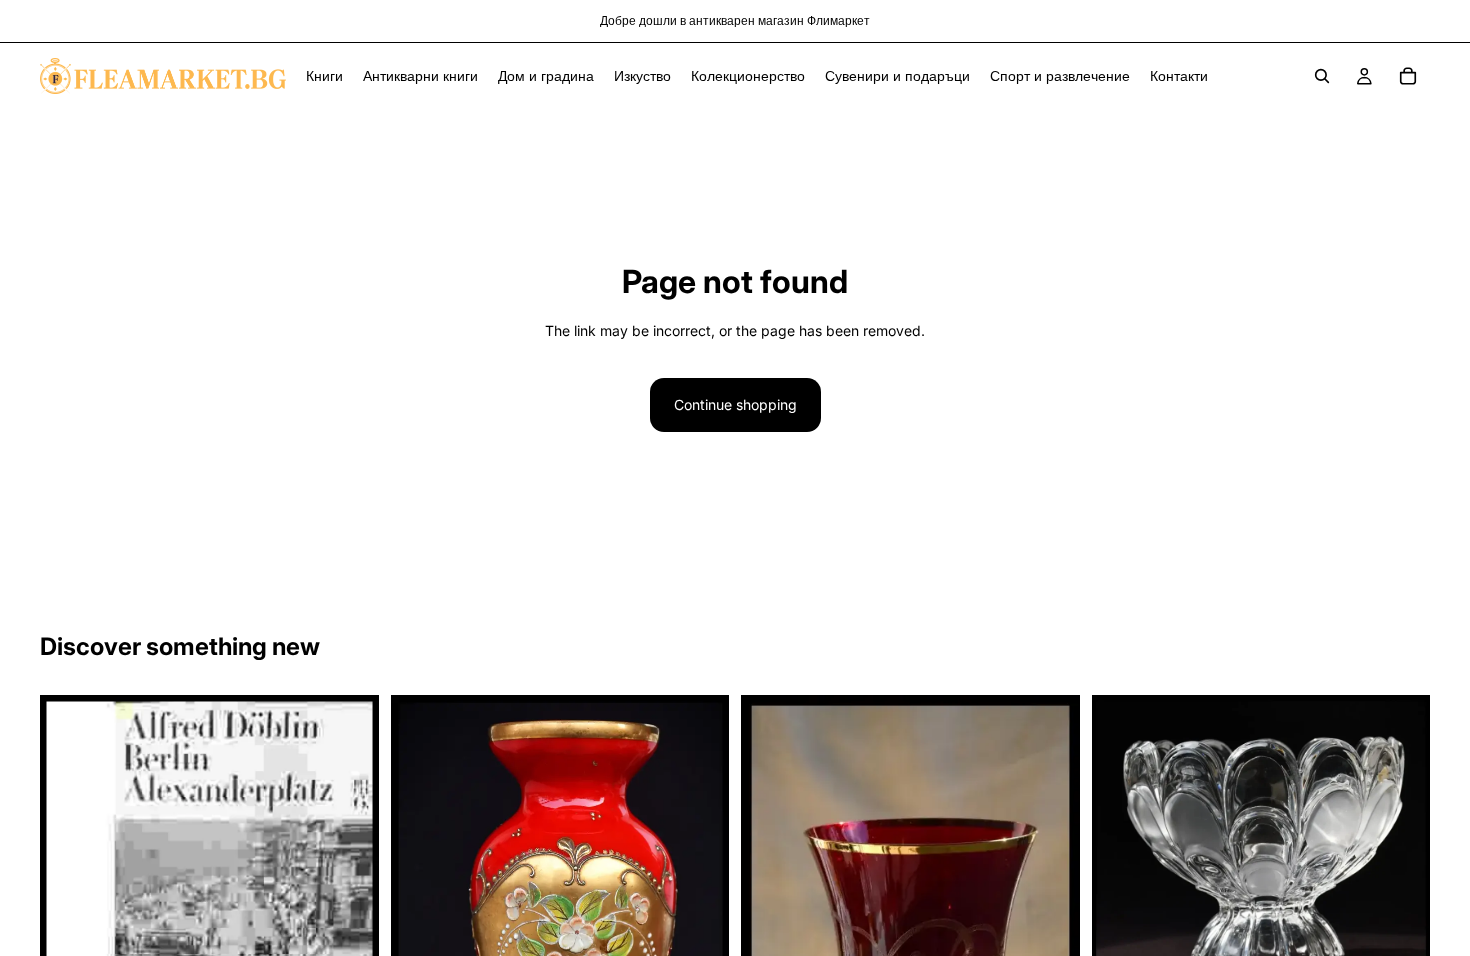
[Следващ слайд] (1400, 847)
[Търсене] (1322, 76)
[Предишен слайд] (1122, 847)
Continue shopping (735, 404)
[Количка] (1408, 76)
